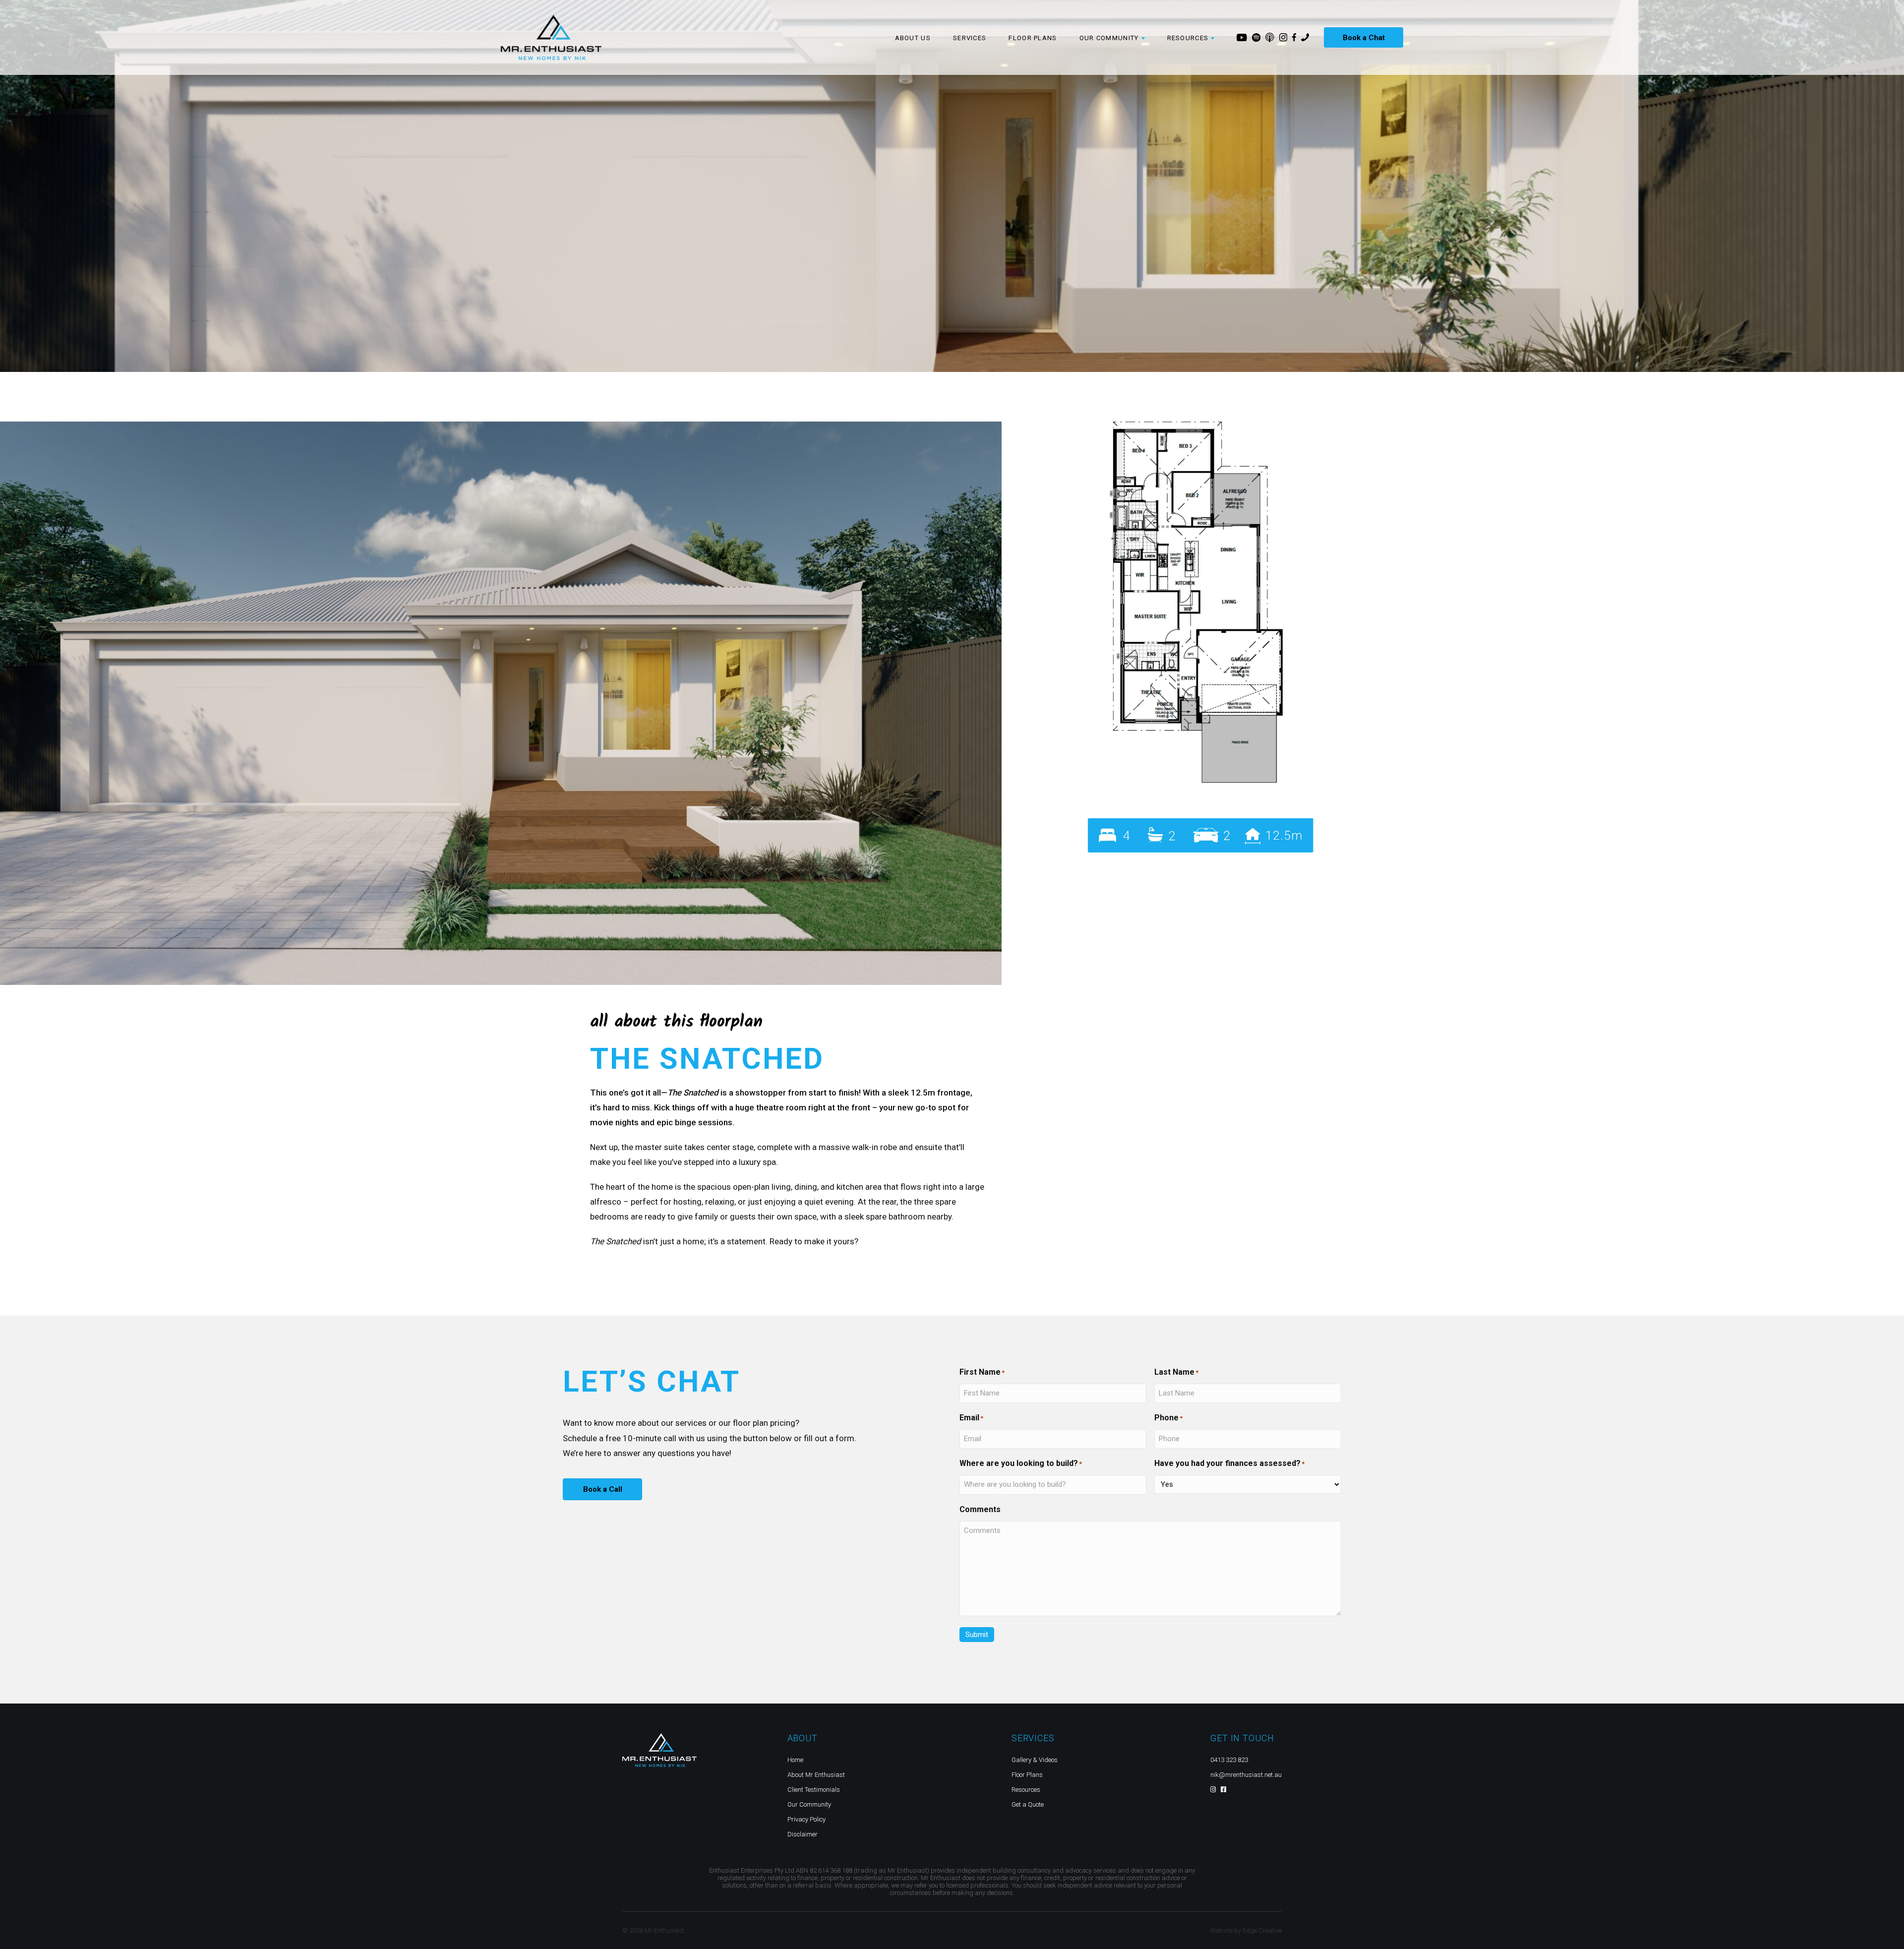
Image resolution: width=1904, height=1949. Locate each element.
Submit (977, 1635)
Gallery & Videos (1035, 1760)
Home (795, 1760)
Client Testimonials (814, 1790)
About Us (913, 38)
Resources (1026, 1790)
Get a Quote (1028, 1804)
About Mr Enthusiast (816, 1775)
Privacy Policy (806, 1819)
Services (970, 38)
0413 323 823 (1229, 1760)
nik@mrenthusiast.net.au (1246, 1775)
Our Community (809, 1804)
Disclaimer (803, 1834)
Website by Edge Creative (1246, 1930)
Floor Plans (1033, 38)
